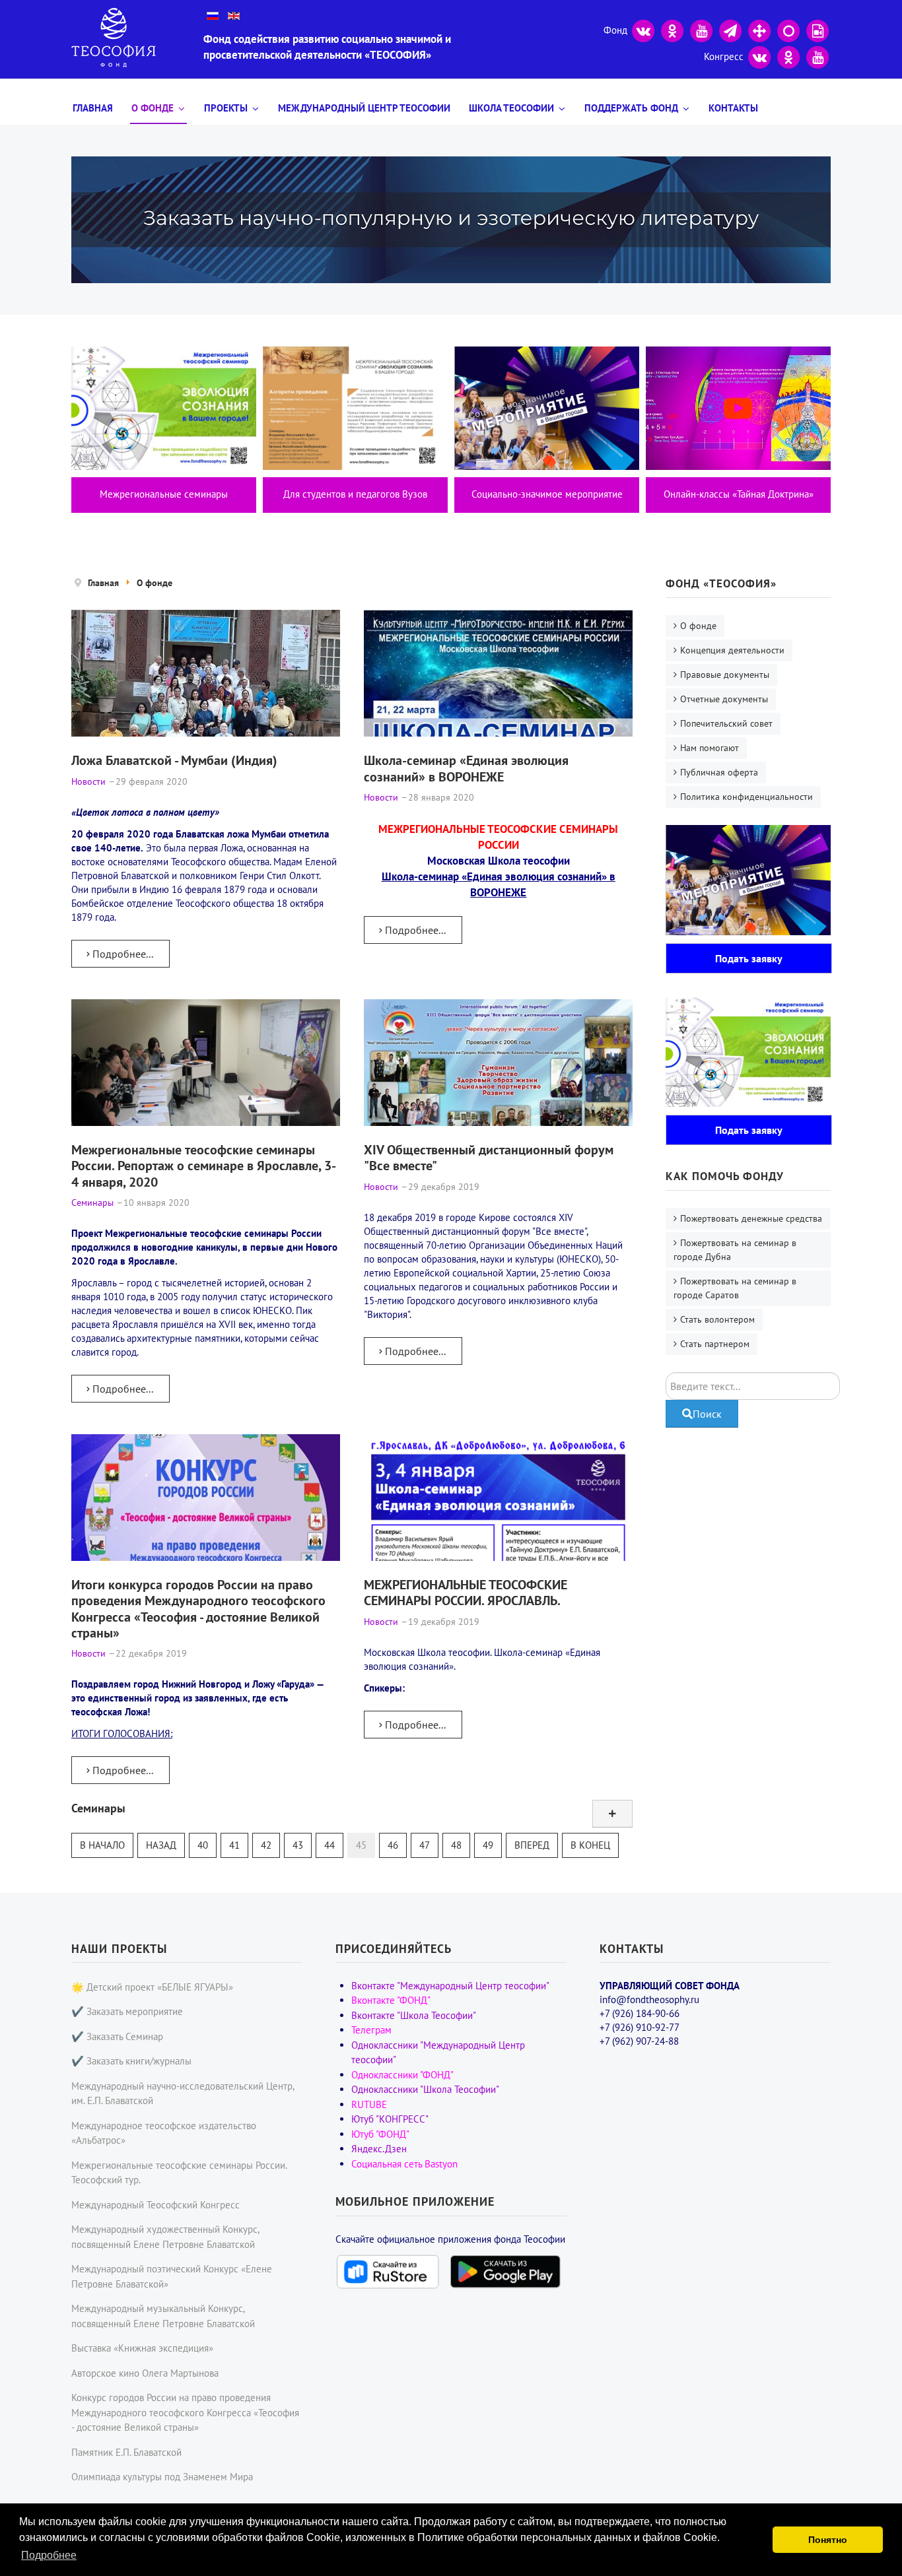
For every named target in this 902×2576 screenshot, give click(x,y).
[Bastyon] (788, 29)
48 (456, 1845)
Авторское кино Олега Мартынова (145, 2373)
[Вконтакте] (643, 29)
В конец (590, 1845)
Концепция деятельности (732, 650)
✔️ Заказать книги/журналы (131, 2061)
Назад (161, 1845)
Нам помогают (710, 748)
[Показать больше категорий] (612, 1814)
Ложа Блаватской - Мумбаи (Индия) (174, 760)
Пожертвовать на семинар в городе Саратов (735, 1288)
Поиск (707, 1414)
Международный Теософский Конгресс (156, 2205)
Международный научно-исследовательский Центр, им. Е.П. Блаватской (183, 2094)
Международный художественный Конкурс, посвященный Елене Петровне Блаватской (165, 2237)
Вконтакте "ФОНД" (391, 2000)
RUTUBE (369, 2104)
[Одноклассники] (672, 29)
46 (393, 1845)
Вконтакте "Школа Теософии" (414, 2015)
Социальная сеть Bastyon (404, 2164)
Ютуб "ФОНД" (380, 2134)
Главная (93, 108)
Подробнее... (121, 954)
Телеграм (371, 2030)
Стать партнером (715, 1344)
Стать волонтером (717, 1319)
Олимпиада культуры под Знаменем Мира (162, 2477)
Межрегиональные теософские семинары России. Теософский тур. (179, 2173)
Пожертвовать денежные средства (751, 1218)
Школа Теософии (511, 108)
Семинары (98, 1808)
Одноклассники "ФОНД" (402, 2075)
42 (266, 1845)
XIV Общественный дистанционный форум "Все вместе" (489, 1157)
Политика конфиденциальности (746, 797)
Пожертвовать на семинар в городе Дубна (735, 1250)
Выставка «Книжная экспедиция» (142, 2348)
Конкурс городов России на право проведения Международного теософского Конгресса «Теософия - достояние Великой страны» (185, 2412)
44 (330, 1845)
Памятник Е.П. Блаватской (126, 2452)
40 (203, 1845)
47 (425, 1845)
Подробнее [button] (49, 2555)
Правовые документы (725, 675)
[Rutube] (817, 29)
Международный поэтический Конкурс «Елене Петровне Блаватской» (172, 2276)
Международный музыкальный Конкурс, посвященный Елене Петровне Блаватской (163, 2316)
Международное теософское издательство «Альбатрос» (164, 2133)
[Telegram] (730, 29)
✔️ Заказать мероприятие (127, 2011)
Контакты (733, 108)
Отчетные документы (724, 699)
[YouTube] (701, 29)
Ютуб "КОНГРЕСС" (390, 2119)
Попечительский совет (726, 723)
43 (298, 1845)
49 (488, 1845)
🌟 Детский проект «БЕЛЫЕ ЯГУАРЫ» (152, 1987)
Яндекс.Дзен (379, 2149)
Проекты (226, 108)
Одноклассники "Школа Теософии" (425, 2089)
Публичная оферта (719, 772)
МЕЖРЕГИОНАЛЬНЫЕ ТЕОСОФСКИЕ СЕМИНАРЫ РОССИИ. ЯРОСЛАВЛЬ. (466, 1592)
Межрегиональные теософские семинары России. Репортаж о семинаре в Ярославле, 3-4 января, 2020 (204, 1166)
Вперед (532, 1845)
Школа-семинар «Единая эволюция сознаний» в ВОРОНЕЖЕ (466, 768)
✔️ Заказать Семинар (117, 2036)
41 (234, 1845)
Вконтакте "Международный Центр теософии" (450, 1986)
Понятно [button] (828, 2540)
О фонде (153, 108)
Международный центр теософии (364, 108)
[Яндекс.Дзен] (759, 29)
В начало (102, 1845)
